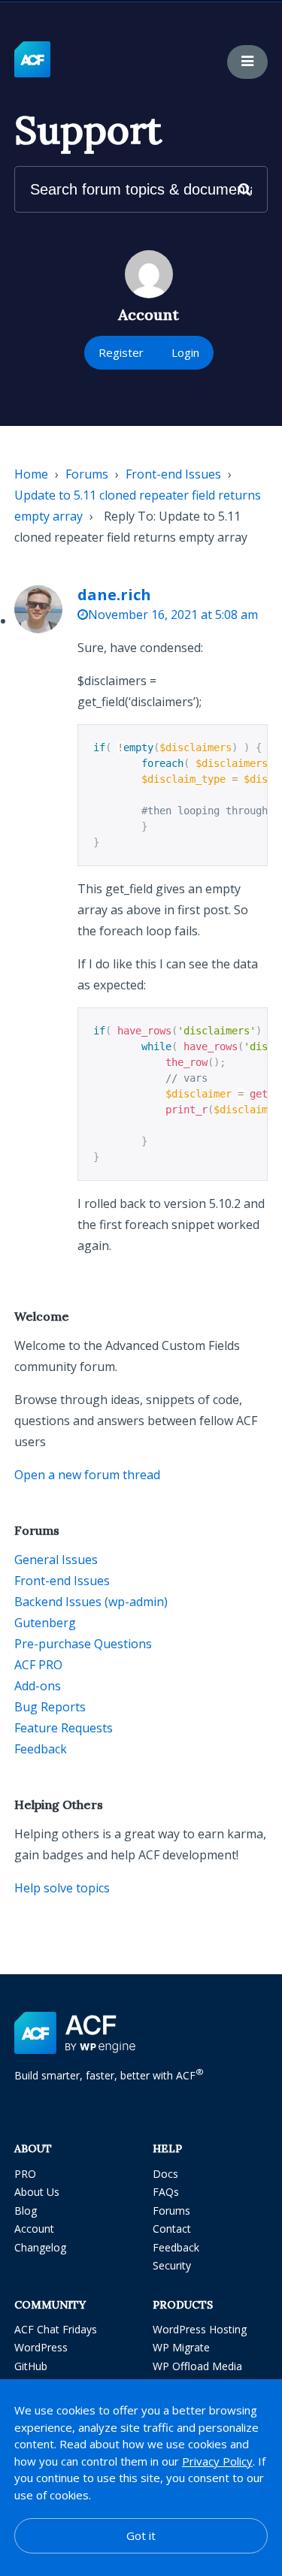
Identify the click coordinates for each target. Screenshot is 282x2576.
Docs (165, 2174)
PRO (25, 2174)
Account (34, 2229)
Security (172, 2265)
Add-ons (38, 1686)
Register (121, 352)
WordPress (41, 2347)
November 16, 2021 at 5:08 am (173, 615)
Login (185, 352)
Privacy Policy (217, 2461)
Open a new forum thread (87, 1475)
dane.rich (114, 595)
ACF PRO (38, 1665)
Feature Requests (64, 1728)
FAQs (166, 2192)
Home (31, 474)
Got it (141, 2535)
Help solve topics (62, 1888)
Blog (26, 2211)
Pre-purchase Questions (83, 1644)
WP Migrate (181, 2347)
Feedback (41, 1749)
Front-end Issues (173, 474)
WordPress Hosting (200, 2329)
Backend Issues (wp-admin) (91, 1602)
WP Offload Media (197, 2366)
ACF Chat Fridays (56, 2329)
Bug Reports (50, 1707)
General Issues (56, 1560)
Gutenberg (45, 1623)
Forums (87, 474)
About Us (37, 2192)
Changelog (40, 2247)
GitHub (31, 2366)
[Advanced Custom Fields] (32, 60)
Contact (172, 2229)
